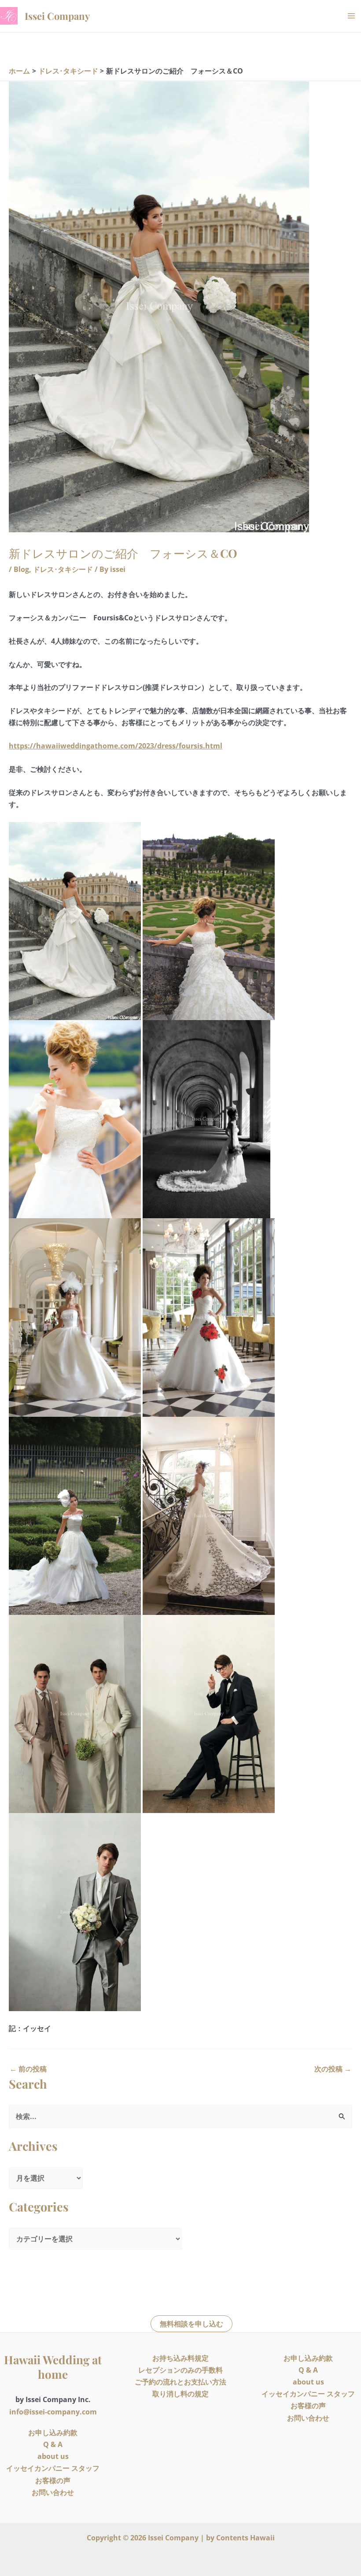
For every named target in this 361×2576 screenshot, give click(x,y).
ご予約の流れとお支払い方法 (180, 2382)
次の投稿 (333, 2069)
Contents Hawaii (245, 2538)
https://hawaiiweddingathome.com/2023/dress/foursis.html (116, 746)
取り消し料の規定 (180, 2394)
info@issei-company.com (53, 2412)
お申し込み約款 (53, 2432)
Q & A (53, 2444)
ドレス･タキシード (63, 569)
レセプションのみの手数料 (180, 2370)
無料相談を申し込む (192, 2324)
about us (53, 2456)
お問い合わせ (53, 2492)
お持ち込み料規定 (180, 2358)
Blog (21, 569)
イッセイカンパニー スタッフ (53, 2468)
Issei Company (57, 16)
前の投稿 (28, 2069)
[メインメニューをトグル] (351, 16)
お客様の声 (53, 2480)
